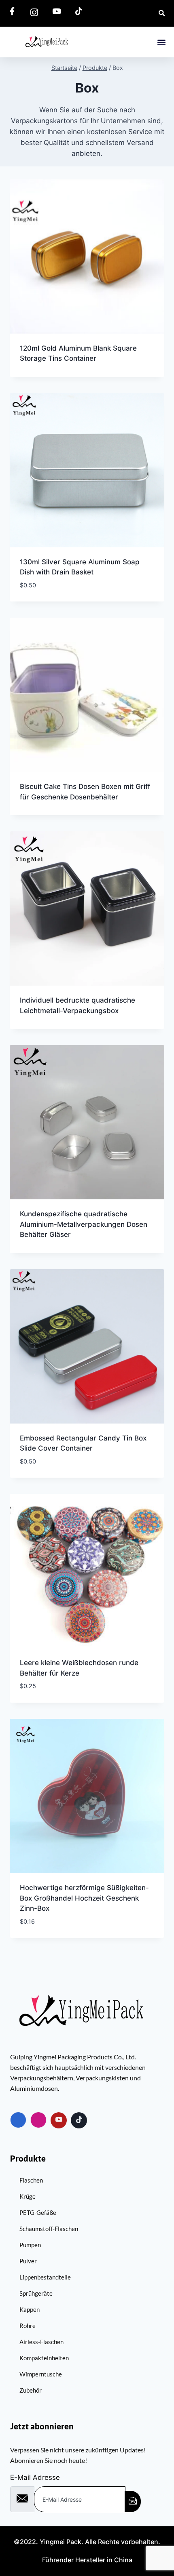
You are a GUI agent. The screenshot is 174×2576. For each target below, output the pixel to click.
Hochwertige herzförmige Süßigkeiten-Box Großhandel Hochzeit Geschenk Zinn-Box (84, 1898)
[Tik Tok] (79, 2120)
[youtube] (59, 2120)
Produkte (28, 2158)
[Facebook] (18, 2120)
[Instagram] (38, 2120)
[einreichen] (133, 2501)
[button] (161, 42)
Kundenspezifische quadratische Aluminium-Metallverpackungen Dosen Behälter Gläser (84, 1224)
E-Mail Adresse (35, 2477)
